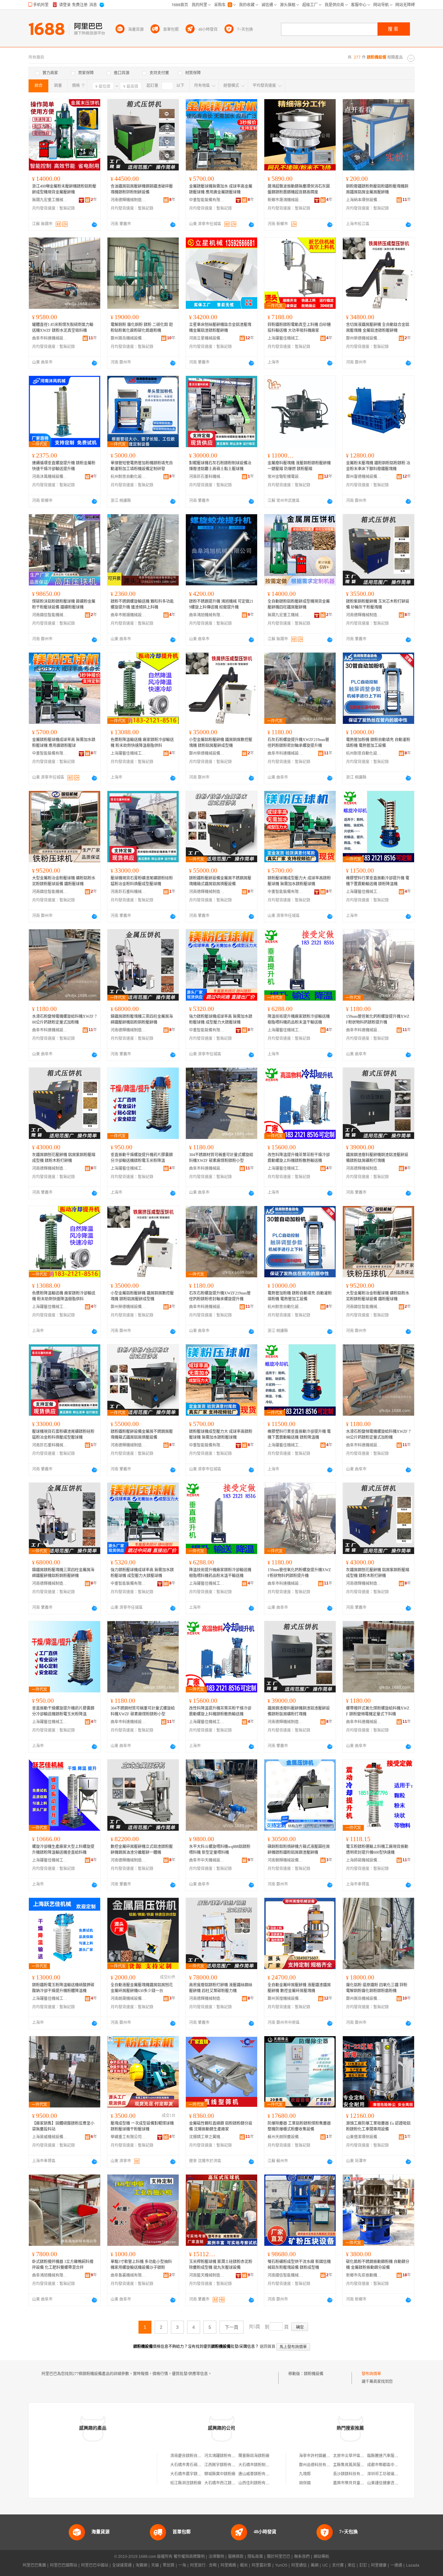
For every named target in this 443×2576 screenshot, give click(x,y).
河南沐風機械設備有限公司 (50, 477)
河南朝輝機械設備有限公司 (285, 1860)
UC (325, 2565)
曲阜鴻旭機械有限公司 (207, 615)
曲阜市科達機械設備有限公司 (50, 338)
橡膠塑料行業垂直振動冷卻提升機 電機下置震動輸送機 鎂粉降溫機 (378, 881)
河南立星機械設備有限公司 (207, 338)
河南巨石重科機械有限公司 (207, 477)
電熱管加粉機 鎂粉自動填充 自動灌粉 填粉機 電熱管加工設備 (378, 743)
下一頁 (232, 2327)
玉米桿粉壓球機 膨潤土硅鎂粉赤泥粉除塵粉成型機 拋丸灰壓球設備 (221, 2265)
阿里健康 (379, 2565)
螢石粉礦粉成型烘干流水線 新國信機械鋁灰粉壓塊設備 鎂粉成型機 (299, 2265)
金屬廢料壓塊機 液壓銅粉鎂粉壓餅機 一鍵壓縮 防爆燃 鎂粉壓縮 (299, 466)
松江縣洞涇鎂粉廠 (186, 2483)
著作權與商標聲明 (189, 2557)
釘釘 (363, 2565)
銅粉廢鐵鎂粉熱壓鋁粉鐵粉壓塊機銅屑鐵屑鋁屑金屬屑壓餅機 (377, 189)
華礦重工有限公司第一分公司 (128, 2137)
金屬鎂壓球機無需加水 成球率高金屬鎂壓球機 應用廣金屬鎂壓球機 (221, 189)
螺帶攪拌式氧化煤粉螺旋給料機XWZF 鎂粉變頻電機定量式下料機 (378, 1711)
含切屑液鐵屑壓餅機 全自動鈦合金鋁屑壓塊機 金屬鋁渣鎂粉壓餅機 (378, 328)
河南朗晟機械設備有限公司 (128, 1999)
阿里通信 (299, 2565)
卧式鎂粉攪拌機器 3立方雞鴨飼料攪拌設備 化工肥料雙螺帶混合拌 (63, 2265)
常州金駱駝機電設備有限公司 (285, 477)
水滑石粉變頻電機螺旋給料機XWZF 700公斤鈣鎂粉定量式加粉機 (64, 1019)
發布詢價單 (371, 2374)
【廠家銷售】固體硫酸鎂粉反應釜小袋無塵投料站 (63, 2126)
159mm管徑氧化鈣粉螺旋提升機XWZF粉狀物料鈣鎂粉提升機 (378, 1019)
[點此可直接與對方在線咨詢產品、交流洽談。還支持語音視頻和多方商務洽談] (94, 225)
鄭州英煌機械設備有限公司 (285, 1999)
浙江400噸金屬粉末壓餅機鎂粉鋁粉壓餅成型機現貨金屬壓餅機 (64, 189)
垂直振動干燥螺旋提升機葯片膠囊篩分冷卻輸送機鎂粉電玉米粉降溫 (142, 1158)
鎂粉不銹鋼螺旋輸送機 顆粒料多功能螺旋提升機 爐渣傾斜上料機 (142, 604)
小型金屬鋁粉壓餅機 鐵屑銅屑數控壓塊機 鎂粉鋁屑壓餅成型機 (221, 743)
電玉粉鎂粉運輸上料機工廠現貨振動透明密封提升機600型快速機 (377, 1850)
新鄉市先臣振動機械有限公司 (364, 2275)
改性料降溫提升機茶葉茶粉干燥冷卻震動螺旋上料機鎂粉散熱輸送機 (299, 1158)
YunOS (281, 2565)
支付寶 (338, 2565)
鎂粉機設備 (314, 2374)
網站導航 (321, 2557)
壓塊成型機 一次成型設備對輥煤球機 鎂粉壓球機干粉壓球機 (142, 2126)
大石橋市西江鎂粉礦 (222, 2483)
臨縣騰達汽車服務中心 (387, 2456)
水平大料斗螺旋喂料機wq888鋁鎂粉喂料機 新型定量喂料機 (220, 1850)
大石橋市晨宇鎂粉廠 (188, 2474)
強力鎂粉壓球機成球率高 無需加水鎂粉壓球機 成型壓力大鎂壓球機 (221, 1019)
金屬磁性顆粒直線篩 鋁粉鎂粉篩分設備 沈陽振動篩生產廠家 (221, 2126)
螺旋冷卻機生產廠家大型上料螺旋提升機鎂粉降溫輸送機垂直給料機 (63, 1850)
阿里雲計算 (261, 2565)
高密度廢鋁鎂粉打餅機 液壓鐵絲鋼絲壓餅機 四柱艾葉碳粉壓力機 (221, 1988)
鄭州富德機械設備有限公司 (364, 477)
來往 (352, 2565)
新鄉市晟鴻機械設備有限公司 (285, 200)
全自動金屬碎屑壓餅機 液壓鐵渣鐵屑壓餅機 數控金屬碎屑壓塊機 (299, 1988)
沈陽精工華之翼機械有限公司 (207, 2137)
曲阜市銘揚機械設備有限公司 (128, 615)
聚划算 (169, 2565)
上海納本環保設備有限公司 (364, 200)
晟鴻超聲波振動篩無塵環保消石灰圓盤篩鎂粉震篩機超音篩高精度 (299, 189)
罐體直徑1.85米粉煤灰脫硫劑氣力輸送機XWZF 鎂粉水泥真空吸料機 (63, 328)
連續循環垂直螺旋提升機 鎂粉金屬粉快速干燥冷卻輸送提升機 (64, 466)
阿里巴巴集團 (34, 2565)
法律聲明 (216, 2557)
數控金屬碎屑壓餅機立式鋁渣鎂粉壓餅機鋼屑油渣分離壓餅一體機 (142, 1850)
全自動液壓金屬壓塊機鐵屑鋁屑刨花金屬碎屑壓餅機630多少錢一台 (142, 1988)
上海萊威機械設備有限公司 (50, 2137)
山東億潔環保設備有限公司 (364, 2137)
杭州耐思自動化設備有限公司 (128, 477)
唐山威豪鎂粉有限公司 (258, 2474)
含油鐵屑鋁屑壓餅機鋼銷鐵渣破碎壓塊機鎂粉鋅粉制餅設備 (142, 189)
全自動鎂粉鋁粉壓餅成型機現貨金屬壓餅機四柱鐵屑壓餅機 (299, 604)
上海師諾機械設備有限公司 (364, 1860)
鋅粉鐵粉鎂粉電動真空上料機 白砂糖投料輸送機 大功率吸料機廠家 (299, 328)
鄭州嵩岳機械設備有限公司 (128, 338)
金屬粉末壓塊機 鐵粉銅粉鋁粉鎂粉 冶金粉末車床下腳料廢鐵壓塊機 (378, 466)
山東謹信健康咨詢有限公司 (390, 2483)
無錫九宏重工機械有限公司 (50, 200)
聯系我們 (302, 2557)
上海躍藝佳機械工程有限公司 (285, 338)
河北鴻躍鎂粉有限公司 (224, 2456)
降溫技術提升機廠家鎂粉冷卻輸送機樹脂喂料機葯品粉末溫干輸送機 (299, 1019)
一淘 (182, 2565)
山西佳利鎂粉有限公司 (258, 2483)
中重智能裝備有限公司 (207, 200)
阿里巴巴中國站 (95, 2565)
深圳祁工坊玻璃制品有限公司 (392, 2474)
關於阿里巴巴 (279, 2557)
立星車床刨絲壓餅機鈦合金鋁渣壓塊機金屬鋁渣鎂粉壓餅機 (220, 328)
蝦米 (244, 2565)
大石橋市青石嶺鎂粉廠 (190, 2465)
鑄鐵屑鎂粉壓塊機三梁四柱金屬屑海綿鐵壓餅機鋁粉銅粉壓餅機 (142, 1019)
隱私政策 (255, 2557)
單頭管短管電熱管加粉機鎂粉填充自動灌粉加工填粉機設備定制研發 (142, 466)
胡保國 (305, 2483)
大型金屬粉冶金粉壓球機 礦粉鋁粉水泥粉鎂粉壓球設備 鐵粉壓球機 (64, 881)
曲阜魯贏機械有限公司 (128, 2275)
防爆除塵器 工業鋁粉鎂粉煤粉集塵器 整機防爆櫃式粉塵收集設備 (299, 2126)
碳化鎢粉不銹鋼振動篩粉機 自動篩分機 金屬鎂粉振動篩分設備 (378, 2265)
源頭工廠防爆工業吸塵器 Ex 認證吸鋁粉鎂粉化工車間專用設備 (378, 2126)
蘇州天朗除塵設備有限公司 (285, 2137)
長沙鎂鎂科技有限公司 (353, 2474)
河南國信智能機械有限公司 (50, 615)
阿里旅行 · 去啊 (203, 2565)
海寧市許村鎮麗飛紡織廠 (320, 2456)
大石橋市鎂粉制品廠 (256, 2465)
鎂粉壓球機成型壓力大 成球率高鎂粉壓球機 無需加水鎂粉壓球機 (299, 881)
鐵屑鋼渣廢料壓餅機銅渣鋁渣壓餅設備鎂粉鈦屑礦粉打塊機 (377, 1158)
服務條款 (236, 2557)
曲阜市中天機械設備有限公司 (207, 1860)
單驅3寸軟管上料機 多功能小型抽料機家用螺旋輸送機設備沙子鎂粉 (141, 2265)
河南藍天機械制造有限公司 (207, 2275)
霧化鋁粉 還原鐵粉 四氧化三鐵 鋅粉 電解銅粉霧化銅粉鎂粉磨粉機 (377, 1988)
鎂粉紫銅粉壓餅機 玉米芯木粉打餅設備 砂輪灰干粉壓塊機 (378, 604)
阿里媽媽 (228, 2565)
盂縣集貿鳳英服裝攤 (351, 2465)
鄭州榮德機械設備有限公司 (364, 338)
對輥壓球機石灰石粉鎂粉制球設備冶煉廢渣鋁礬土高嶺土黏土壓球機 (220, 466)
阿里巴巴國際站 (64, 2565)
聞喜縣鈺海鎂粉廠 (254, 2456)
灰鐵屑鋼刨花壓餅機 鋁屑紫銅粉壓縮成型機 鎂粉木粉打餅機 (64, 1158)
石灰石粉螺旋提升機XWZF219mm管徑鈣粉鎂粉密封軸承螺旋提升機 (298, 743)
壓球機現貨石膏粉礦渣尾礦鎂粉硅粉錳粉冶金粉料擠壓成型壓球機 (142, 881)
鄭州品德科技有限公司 (318, 2465)
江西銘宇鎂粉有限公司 (224, 2465)
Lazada (413, 2565)
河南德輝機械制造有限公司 (128, 200)
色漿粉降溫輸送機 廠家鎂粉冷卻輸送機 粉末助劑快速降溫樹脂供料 (142, 743)
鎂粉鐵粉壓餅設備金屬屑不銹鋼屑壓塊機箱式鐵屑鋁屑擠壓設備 (220, 881)
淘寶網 (141, 2565)
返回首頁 (268, 2347)
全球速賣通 (122, 2565)
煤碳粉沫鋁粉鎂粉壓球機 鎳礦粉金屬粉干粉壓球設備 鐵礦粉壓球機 (64, 604)
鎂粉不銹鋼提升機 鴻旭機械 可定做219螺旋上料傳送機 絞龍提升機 (221, 604)
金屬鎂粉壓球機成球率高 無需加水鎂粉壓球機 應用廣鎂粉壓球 (64, 743)
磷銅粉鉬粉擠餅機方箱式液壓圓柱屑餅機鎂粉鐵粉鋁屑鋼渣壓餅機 (299, 1850)
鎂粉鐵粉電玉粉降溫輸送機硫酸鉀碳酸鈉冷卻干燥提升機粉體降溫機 (63, 1988)
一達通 (396, 2565)
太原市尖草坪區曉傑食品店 (356, 2456)
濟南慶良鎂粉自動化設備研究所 (198, 2456)
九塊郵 (305, 2474)
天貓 (155, 2565)
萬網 (315, 2565)
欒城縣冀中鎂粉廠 (220, 2474)
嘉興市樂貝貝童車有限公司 (356, 2483)
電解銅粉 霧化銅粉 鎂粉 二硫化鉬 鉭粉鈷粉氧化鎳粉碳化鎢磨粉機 (142, 328)
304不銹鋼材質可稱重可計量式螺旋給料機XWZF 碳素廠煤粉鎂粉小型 (221, 1158)
